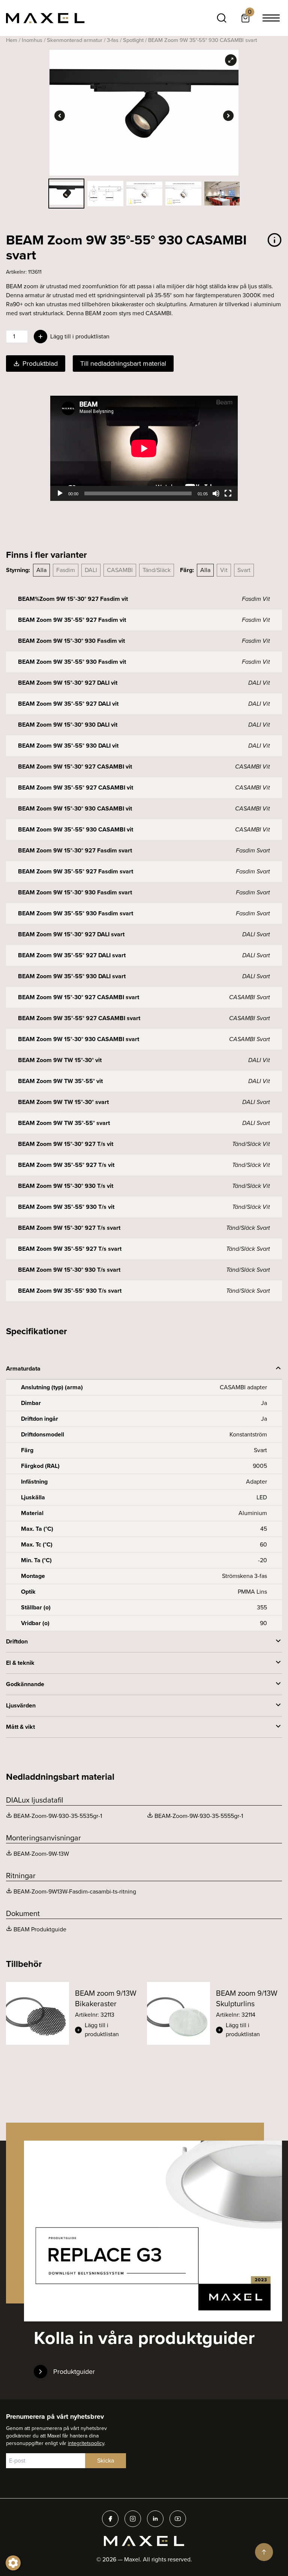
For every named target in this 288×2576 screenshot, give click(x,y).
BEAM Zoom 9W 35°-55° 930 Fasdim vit (72, 662)
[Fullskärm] (228, 493)
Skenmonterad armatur (75, 40)
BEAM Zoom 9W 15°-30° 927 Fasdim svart (75, 850)
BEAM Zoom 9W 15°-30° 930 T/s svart (69, 1270)
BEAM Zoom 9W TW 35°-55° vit (60, 1081)
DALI (91, 570)
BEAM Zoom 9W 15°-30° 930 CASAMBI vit (75, 808)
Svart (244, 570)
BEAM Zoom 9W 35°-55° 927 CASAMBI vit (76, 787)
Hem (12, 40)
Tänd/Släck (157, 570)
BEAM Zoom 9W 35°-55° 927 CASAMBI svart (79, 1018)
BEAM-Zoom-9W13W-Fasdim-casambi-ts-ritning (75, 1891)
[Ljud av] (216, 493)
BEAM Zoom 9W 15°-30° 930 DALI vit (68, 725)
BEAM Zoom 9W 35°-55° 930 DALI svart (72, 976)
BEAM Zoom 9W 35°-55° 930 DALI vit (68, 746)
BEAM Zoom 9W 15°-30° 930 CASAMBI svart (79, 1039)
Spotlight (133, 40)
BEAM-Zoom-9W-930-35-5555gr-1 (199, 1816)
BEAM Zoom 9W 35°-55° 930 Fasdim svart (76, 913)
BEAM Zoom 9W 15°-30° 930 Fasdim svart (75, 892)
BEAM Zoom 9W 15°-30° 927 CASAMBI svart (79, 997)
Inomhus (32, 40)
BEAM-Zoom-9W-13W (41, 1854)
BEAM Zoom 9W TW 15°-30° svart (63, 1102)
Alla (41, 570)
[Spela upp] (60, 493)
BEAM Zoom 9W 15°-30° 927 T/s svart (69, 1228)
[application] (144, 448)
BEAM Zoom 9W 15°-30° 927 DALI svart (71, 934)
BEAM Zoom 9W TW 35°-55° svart (64, 1123)
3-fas (113, 40)
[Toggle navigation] (271, 18)
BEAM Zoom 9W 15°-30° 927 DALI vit (68, 683)
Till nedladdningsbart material (123, 364)
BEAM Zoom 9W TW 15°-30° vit (60, 1060)
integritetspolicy (86, 2443)
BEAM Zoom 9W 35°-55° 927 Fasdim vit (72, 620)
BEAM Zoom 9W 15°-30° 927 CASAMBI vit (75, 767)
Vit (224, 570)
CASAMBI (120, 570)
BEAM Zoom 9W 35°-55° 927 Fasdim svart (76, 871)
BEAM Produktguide (40, 1929)
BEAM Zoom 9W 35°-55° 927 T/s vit (66, 1165)
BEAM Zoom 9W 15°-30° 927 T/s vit (66, 1144)
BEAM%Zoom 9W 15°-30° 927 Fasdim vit (73, 599)
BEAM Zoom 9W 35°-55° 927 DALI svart (72, 955)
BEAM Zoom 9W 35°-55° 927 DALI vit (68, 704)
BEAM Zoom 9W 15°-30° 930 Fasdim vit (71, 641)
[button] (108, 2030)
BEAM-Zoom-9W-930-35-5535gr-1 (58, 1816)
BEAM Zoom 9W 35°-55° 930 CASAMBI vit (76, 829)
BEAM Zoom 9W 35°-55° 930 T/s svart (70, 1291)
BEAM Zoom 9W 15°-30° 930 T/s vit (66, 1186)
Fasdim (66, 570)
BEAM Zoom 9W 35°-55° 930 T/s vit (66, 1207)
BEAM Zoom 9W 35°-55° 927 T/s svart (70, 1249)
